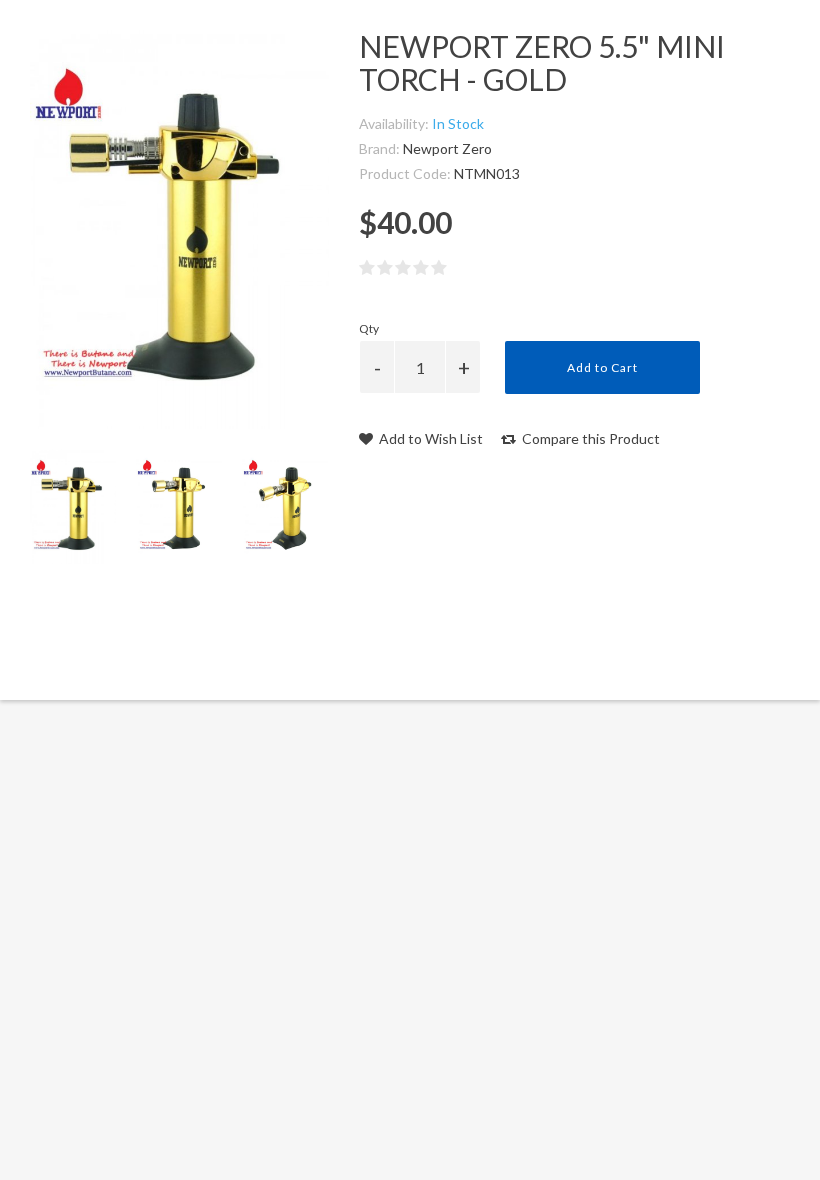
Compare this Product (589, 438)
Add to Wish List (429, 438)
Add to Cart (602, 367)
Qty (369, 328)
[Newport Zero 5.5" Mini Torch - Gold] (73, 506)
